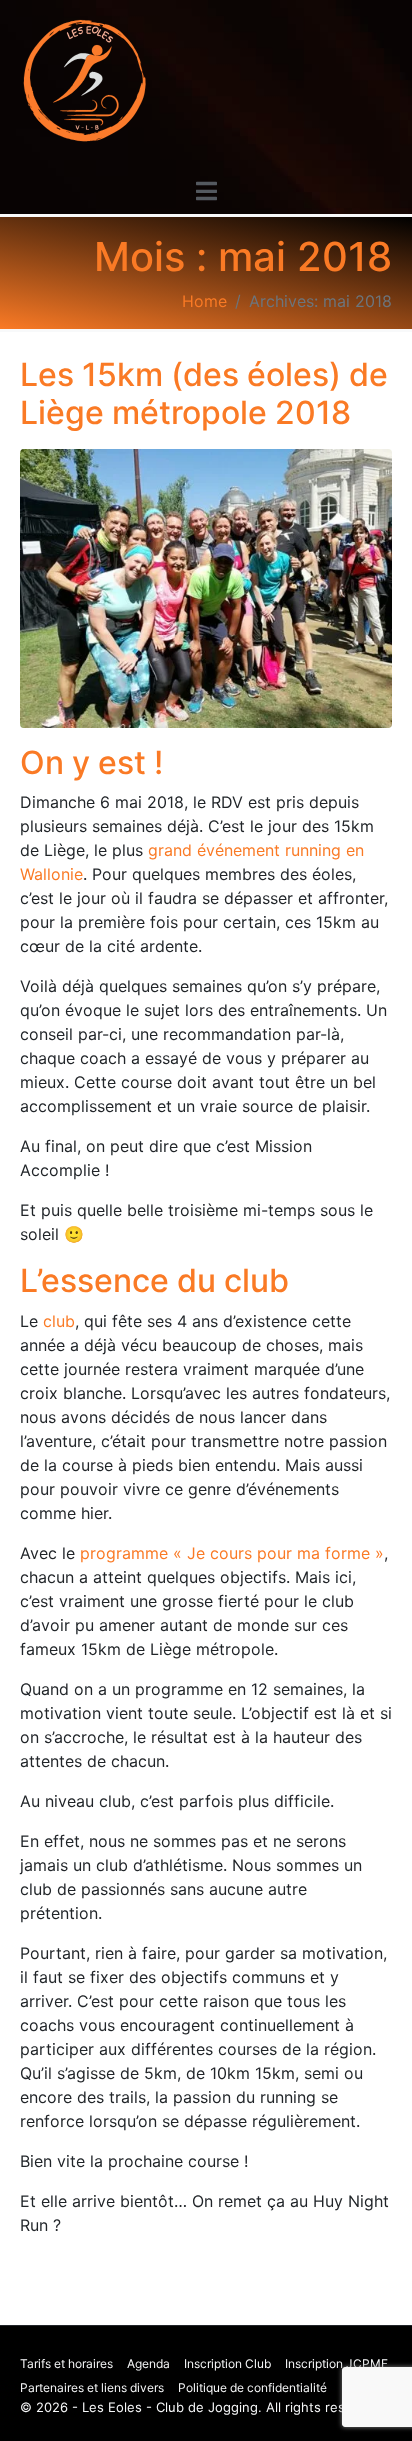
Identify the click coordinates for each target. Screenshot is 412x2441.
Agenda (148, 2363)
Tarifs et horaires (66, 2363)
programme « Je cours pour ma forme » (232, 1553)
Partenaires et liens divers (92, 2387)
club (59, 1321)
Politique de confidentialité (252, 2387)
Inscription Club (227, 2363)
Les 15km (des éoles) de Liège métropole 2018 (204, 393)
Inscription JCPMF (336, 2363)
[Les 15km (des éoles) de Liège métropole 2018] (206, 587)
